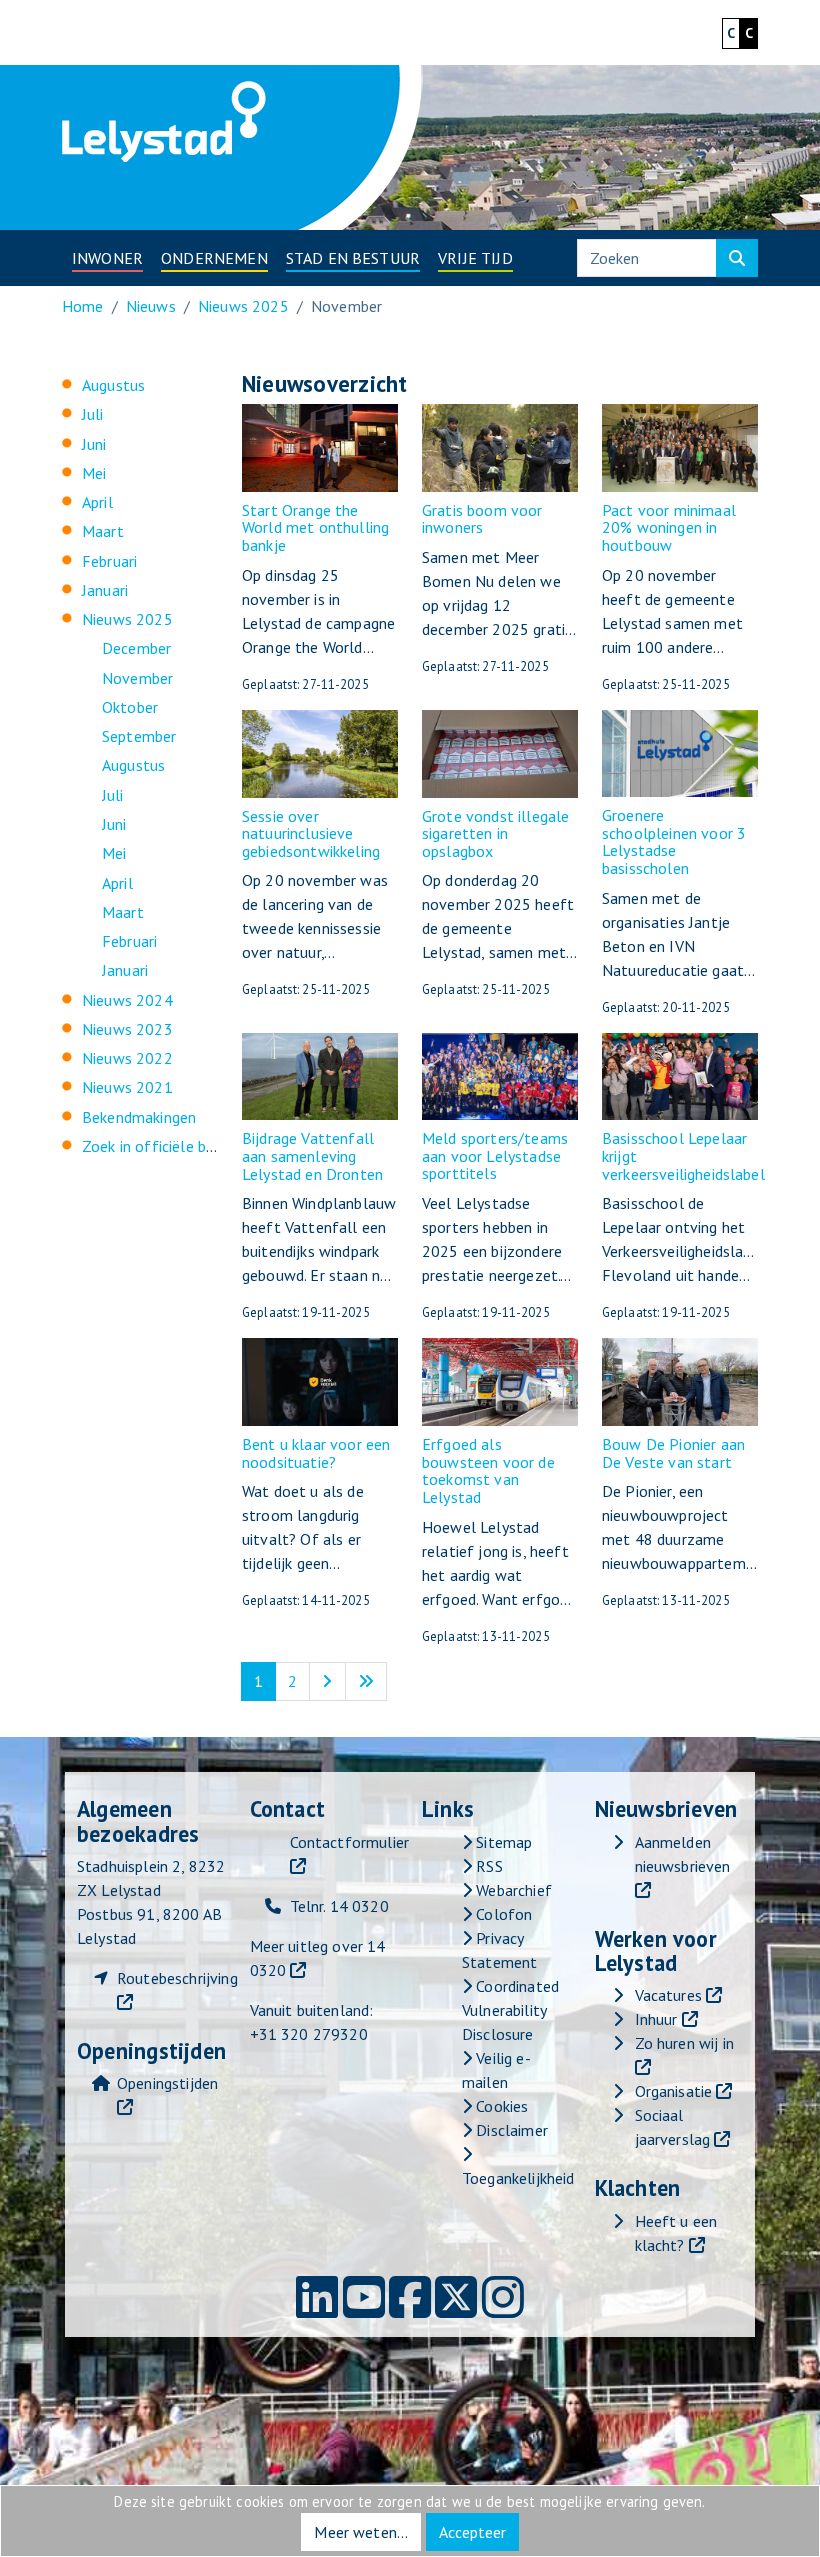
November (137, 678)
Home (83, 306)
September (139, 736)
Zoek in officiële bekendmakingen (196, 1146)
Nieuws (151, 306)
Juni (94, 444)
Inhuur (656, 2019)
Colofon (502, 1914)
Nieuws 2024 (127, 1000)
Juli (93, 414)
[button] (107, 258)
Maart (103, 531)
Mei (94, 473)
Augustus (113, 385)
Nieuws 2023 (127, 1029)
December (136, 648)
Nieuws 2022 (127, 1058)
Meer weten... (361, 2532)
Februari (109, 561)
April (97, 502)
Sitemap (502, 1842)
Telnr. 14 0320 (339, 1906)
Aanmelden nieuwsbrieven (683, 1854)
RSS (487, 1866)
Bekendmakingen (139, 1117)
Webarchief (512, 1890)
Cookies (500, 2106)
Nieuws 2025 (243, 306)
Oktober (130, 707)
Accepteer (472, 2532)
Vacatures (668, 1995)
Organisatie (674, 2091)
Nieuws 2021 (127, 1087)
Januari (105, 590)
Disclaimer (510, 2130)
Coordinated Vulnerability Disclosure (510, 2010)
